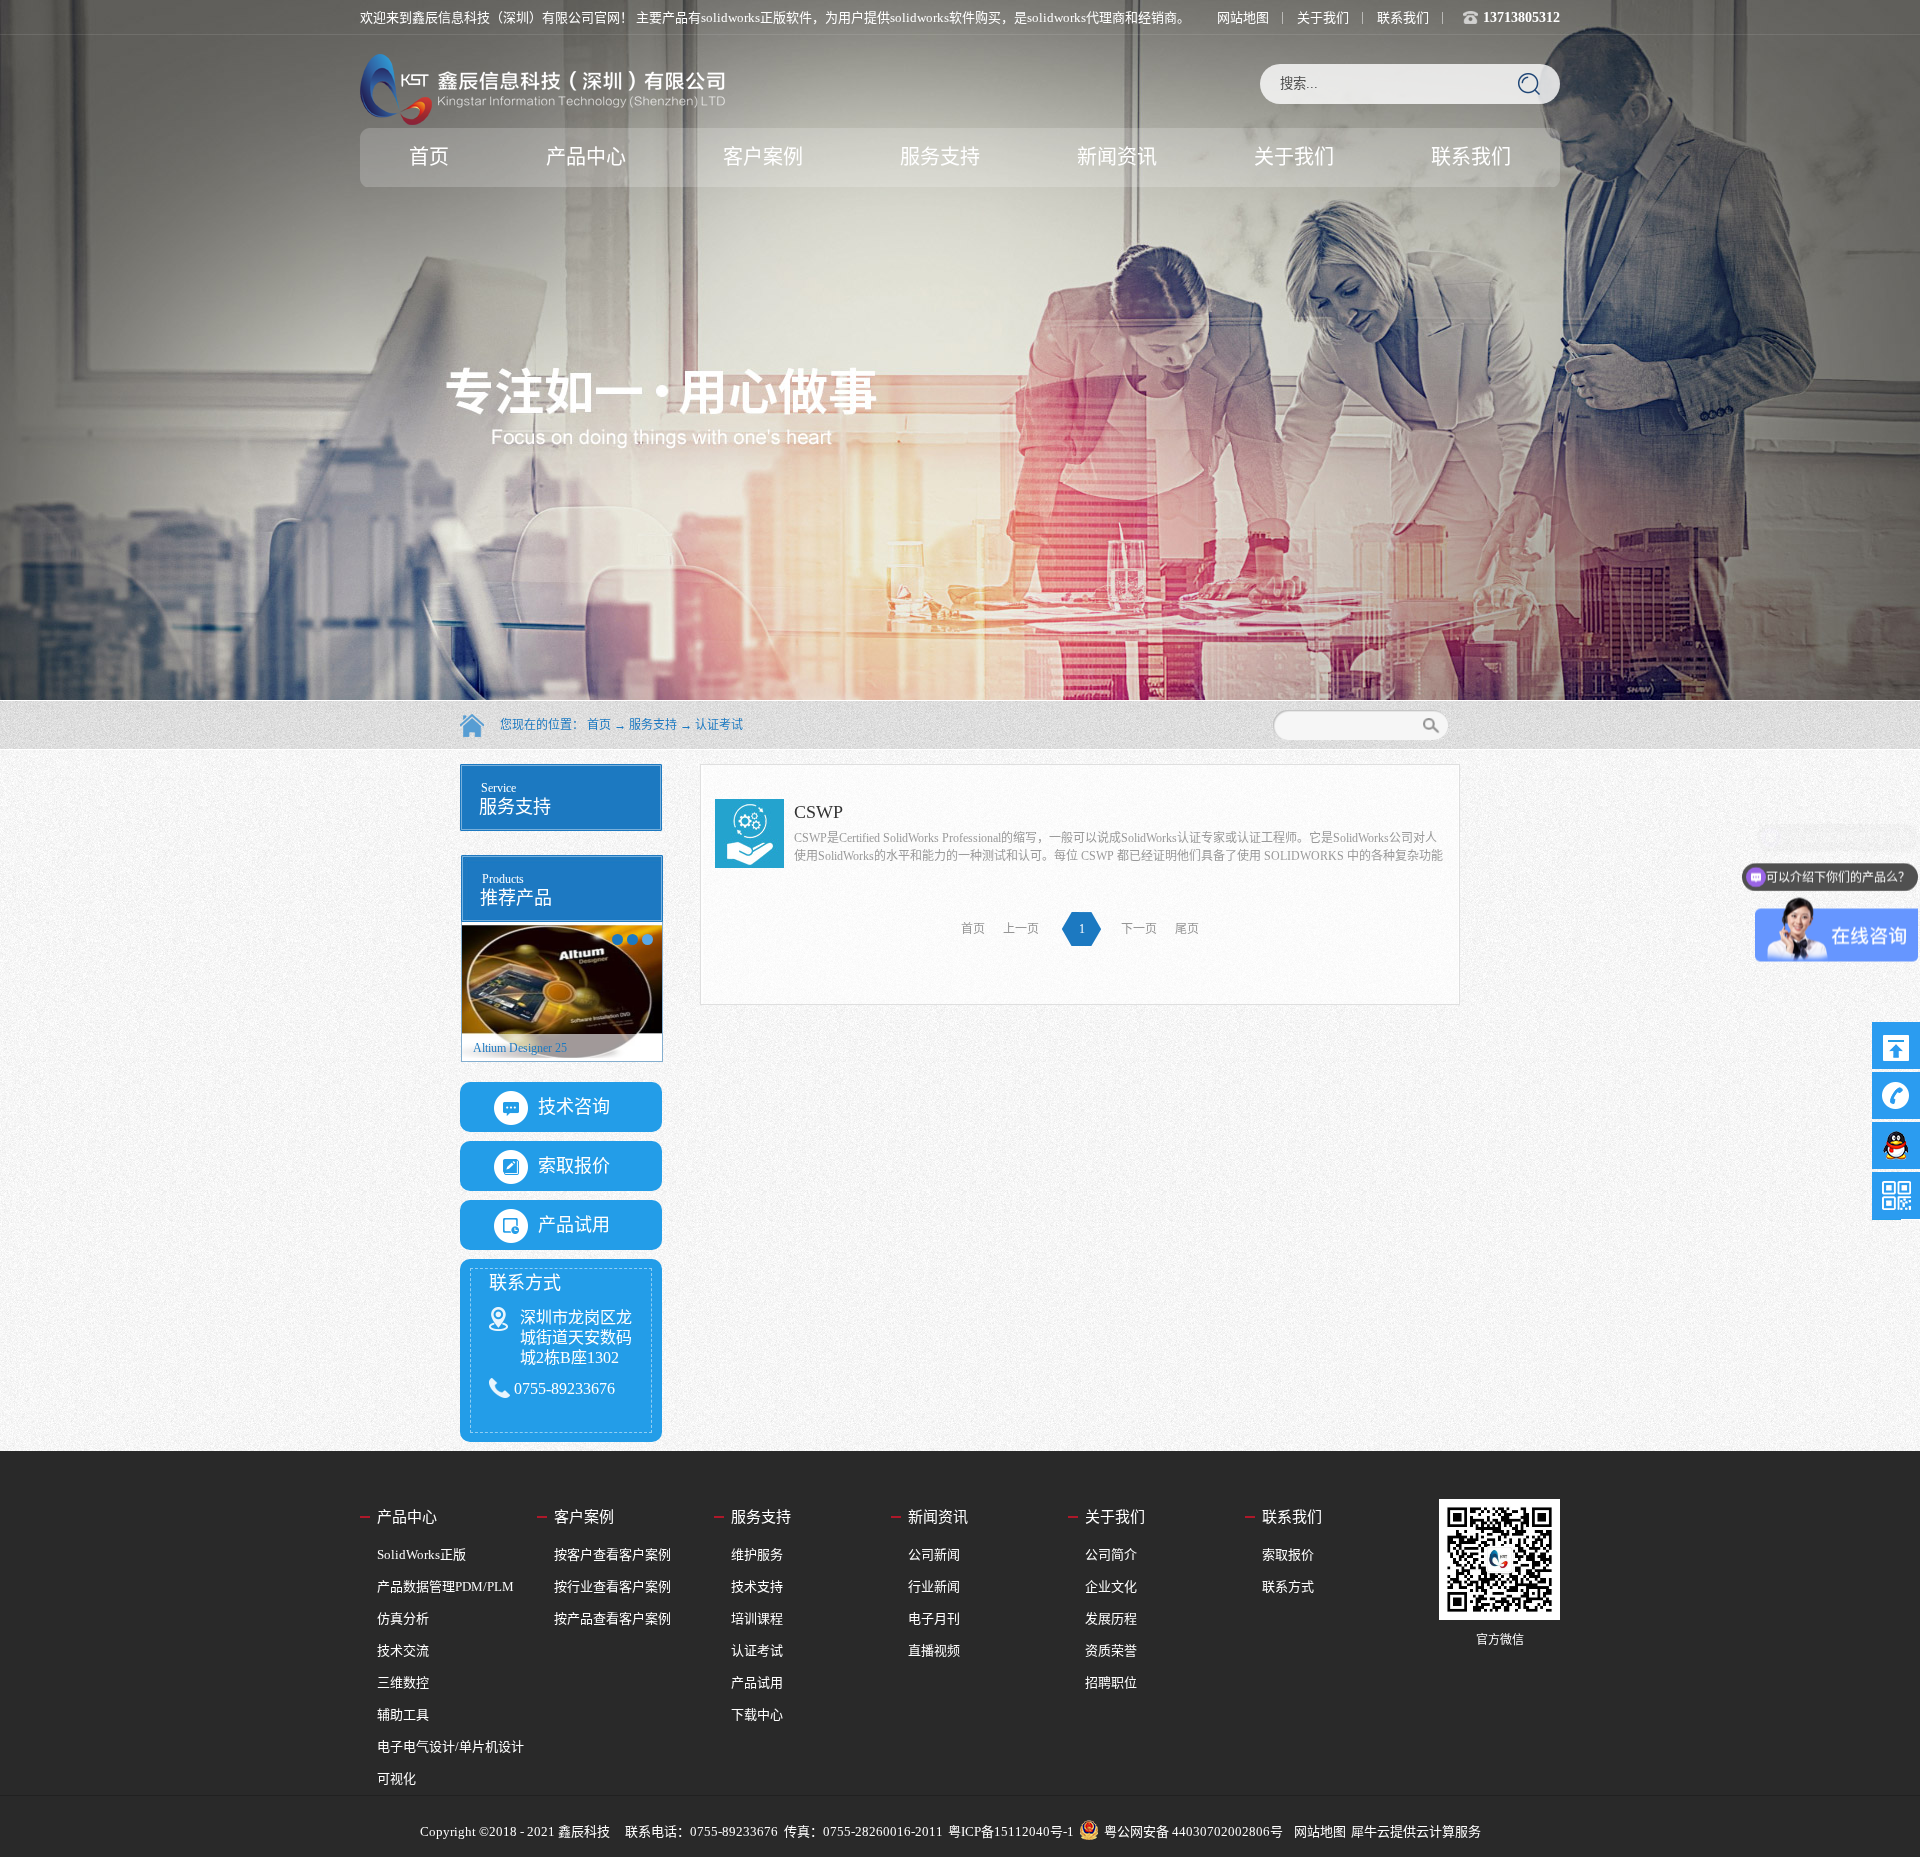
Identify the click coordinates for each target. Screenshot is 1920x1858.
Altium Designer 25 (520, 1048)
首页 (429, 157)
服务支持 (653, 725)
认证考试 (719, 725)
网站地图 (1317, 1831)
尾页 (1187, 929)
